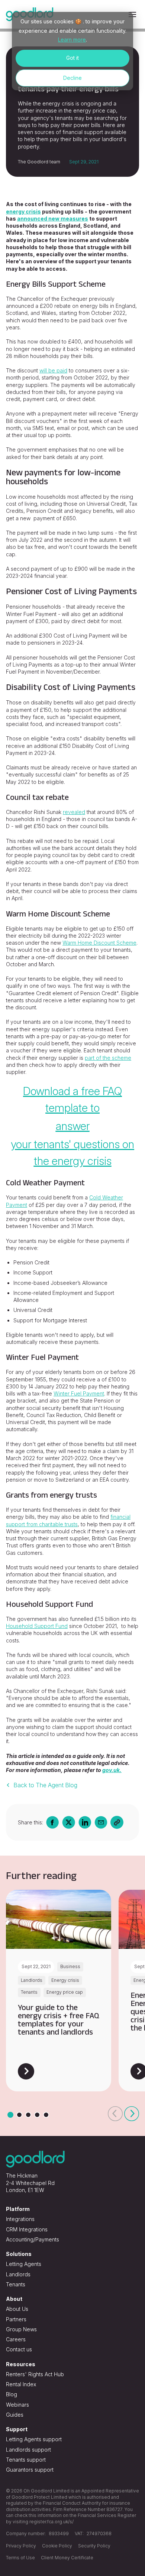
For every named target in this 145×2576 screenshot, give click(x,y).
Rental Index (21, 2384)
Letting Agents (24, 2264)
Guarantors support (30, 2470)
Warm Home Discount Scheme (99, 943)
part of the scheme (108, 1058)
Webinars (17, 2405)
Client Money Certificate (67, 2558)
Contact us (19, 2349)
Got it (72, 58)
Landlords (18, 2274)
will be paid (53, 370)
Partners (16, 2319)
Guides (15, 2415)
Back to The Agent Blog (45, 1785)
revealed (74, 812)
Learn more (72, 40)
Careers (16, 2339)
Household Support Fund (37, 1626)
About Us (17, 2309)
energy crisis (23, 211)
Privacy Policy (21, 2546)
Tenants (16, 2284)
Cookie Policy (57, 2546)
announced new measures (53, 219)
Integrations (20, 2219)
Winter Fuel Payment (79, 1393)
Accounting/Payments (33, 2239)
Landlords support (28, 2450)
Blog (12, 2394)
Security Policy (94, 2546)
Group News (21, 2329)
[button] (115, 2114)
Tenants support (26, 2460)
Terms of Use (20, 2558)
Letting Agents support (34, 2439)
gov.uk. (112, 1770)
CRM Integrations (27, 2229)
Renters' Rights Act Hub (35, 2374)
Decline (72, 78)
